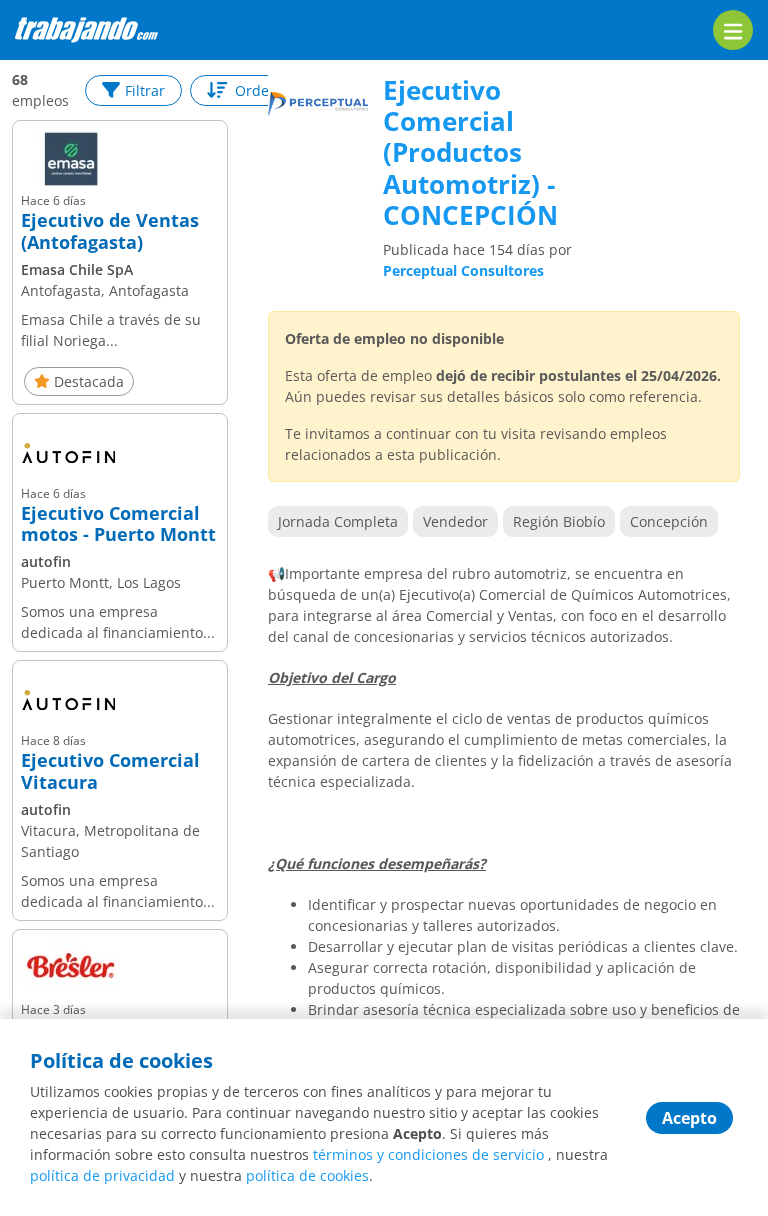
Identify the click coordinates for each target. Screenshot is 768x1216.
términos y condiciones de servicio (428, 1154)
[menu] (733, 30)
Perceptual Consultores (463, 270)
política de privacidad (102, 1175)
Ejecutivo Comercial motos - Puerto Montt (118, 524)
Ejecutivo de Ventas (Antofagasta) (110, 231)
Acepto (689, 1118)
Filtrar (145, 90)
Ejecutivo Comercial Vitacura (110, 771)
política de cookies (307, 1175)
